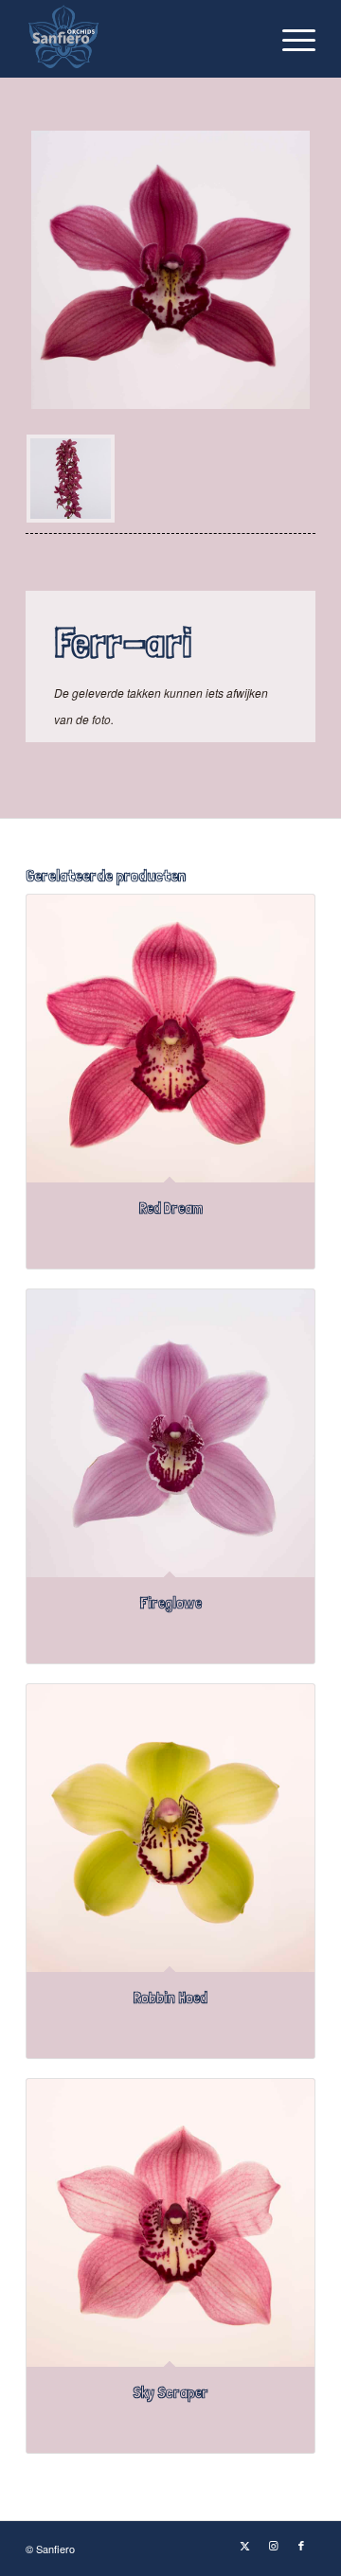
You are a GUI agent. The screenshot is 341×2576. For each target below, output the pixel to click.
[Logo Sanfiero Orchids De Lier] (142, 39)
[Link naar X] (244, 2545)
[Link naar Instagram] (273, 2545)
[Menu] (289, 39)
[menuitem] (289, 39)
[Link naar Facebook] (301, 2545)
